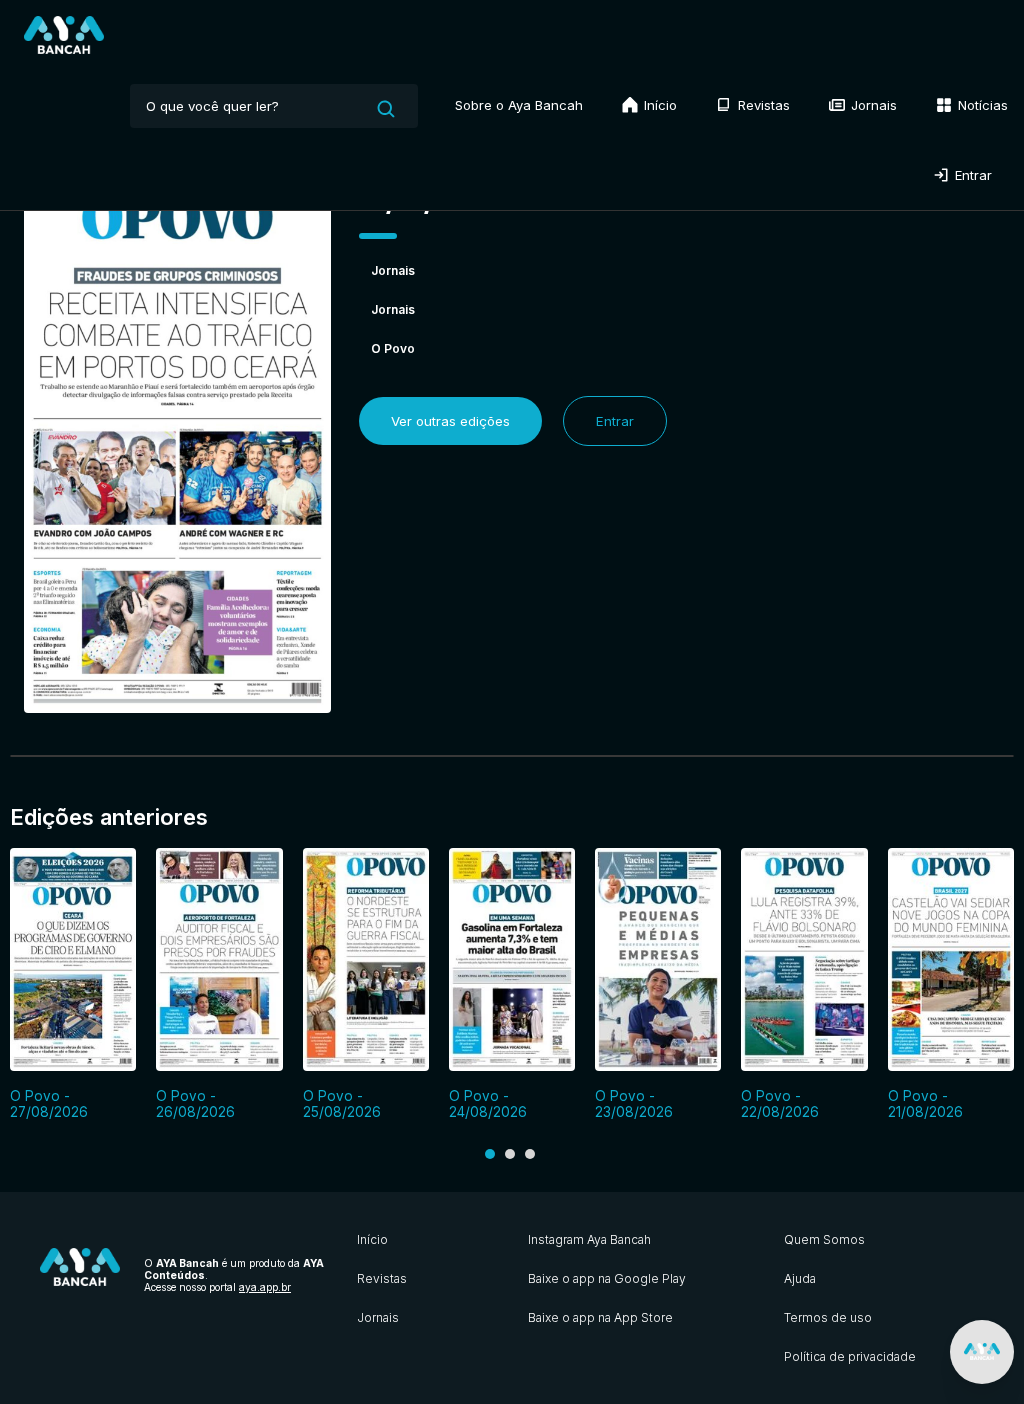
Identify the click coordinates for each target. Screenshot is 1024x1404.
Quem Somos (824, 1239)
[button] (490, 1154)
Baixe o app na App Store (600, 1317)
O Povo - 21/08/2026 (925, 1104)
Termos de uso (828, 1317)
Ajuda (800, 1278)
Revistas (762, 105)
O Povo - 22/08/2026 (780, 1104)
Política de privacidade (850, 1356)
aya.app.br (265, 1287)
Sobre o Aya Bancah (519, 105)
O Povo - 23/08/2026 (634, 1104)
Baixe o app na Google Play (607, 1278)
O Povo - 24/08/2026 (488, 1104)
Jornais (872, 105)
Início (658, 105)
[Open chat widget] (982, 1352)
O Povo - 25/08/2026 (342, 1104)
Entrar (971, 175)
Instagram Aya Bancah (589, 1239)
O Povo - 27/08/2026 (49, 1104)
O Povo (393, 348)
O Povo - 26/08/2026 (195, 1104)
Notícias (981, 105)
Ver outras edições (450, 421)
